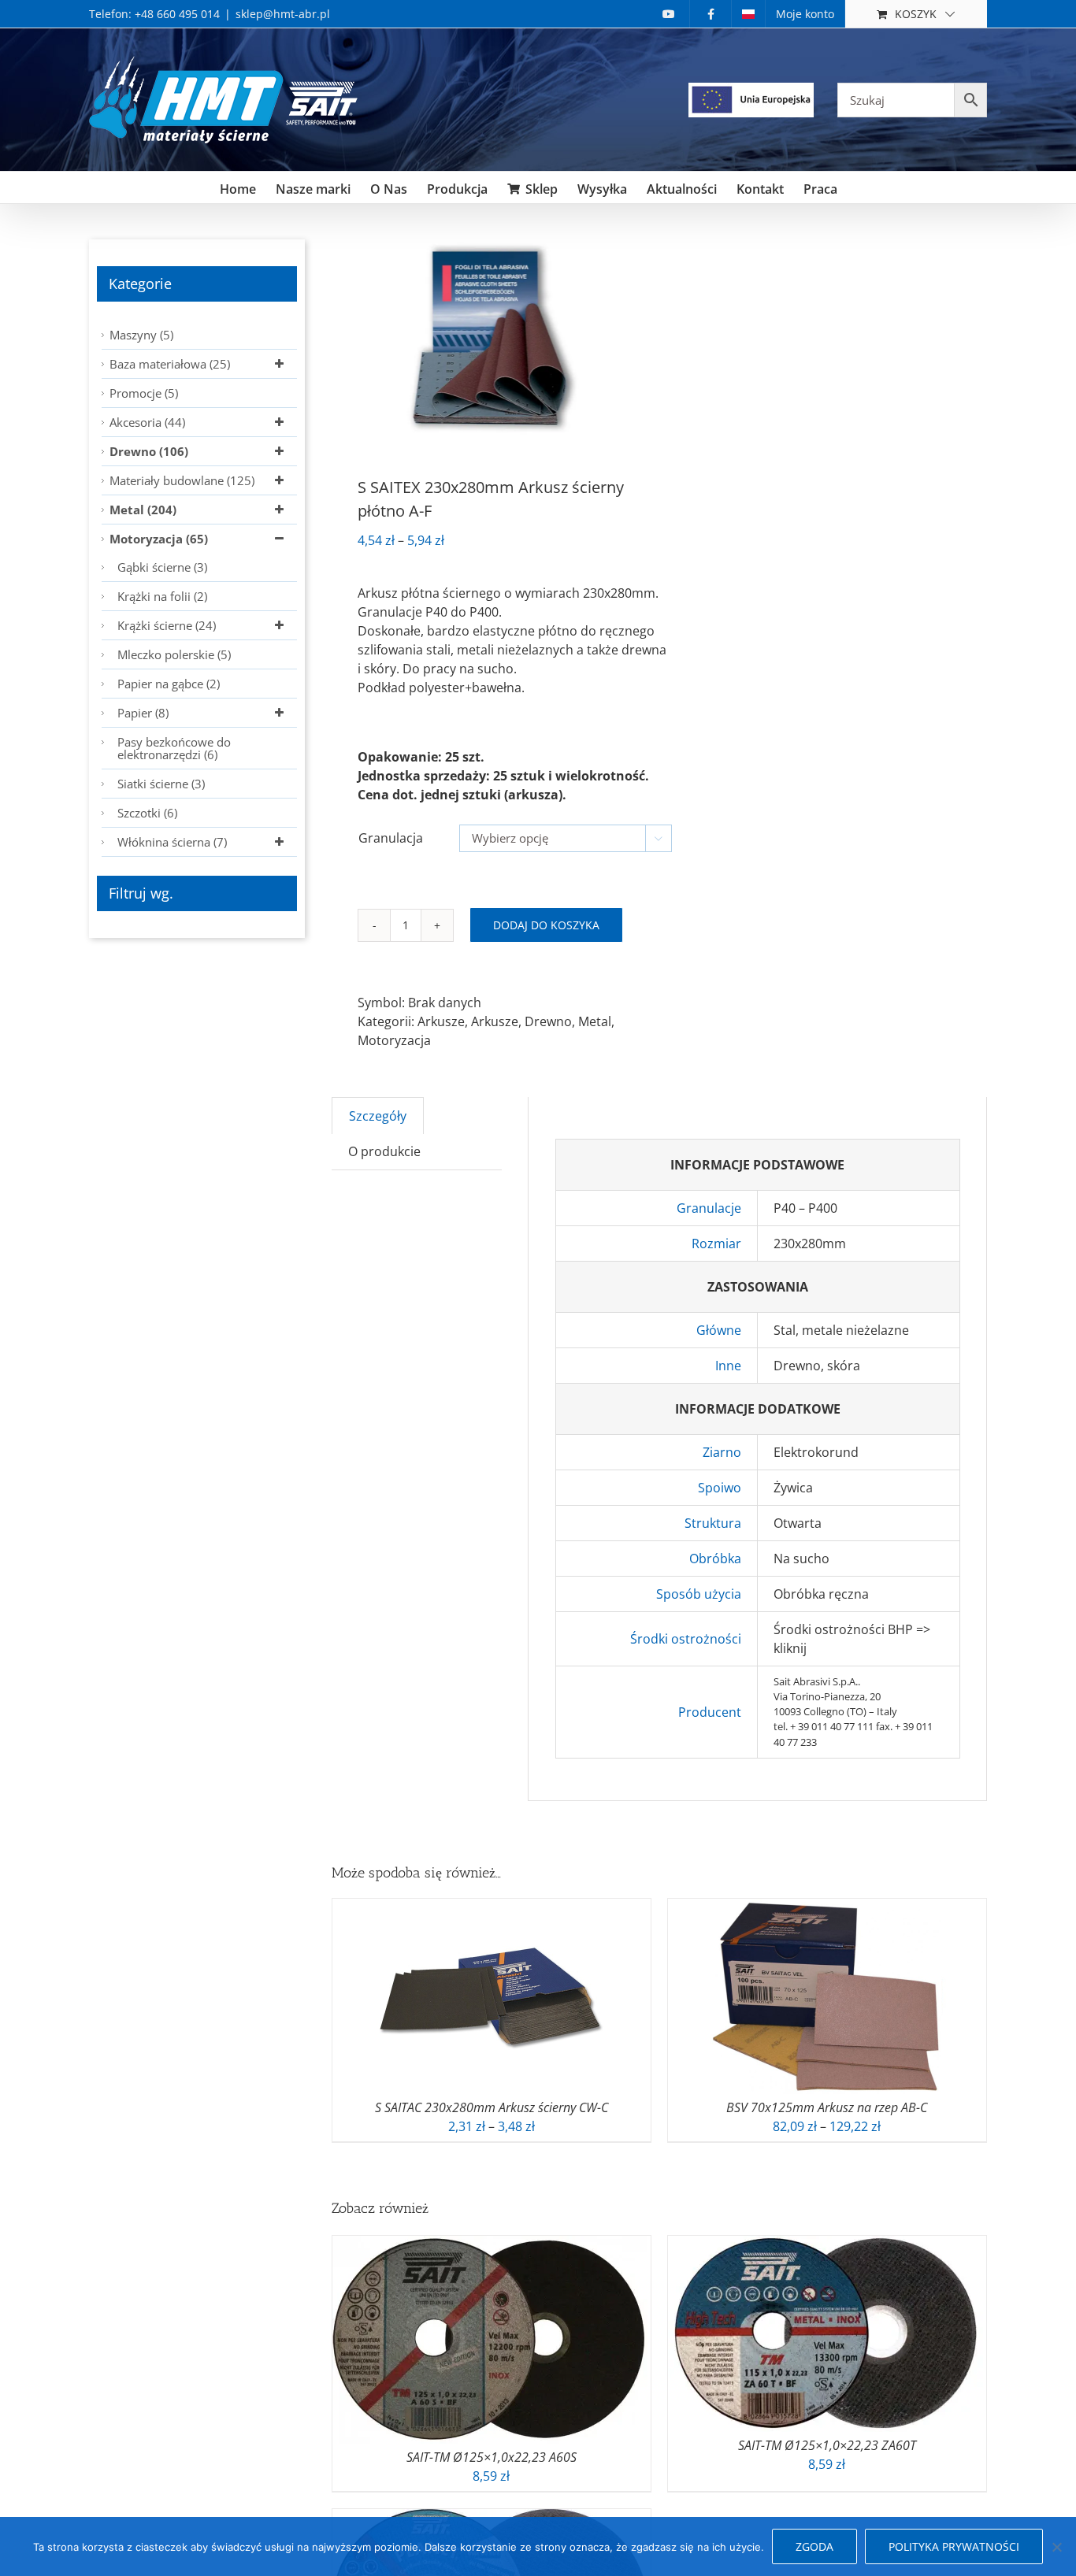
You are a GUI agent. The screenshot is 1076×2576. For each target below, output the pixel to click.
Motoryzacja (394, 1040)
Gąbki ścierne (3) (162, 567)
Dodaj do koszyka (546, 925)
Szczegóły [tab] (378, 1116)
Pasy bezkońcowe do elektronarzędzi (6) (174, 748)
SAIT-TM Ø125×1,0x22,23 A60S (492, 2457)
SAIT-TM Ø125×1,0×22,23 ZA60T (827, 2445)
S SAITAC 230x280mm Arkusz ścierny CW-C (492, 2107)
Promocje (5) (144, 393)
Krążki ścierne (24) (167, 625)
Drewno (548, 1021)
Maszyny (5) (141, 335)
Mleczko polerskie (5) (174, 654)
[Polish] (748, 14)
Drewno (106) (149, 451)
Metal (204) (143, 510)
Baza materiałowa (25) (170, 364)
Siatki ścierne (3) (161, 784)
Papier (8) (143, 713)
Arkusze (441, 1021)
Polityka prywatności (954, 2546)
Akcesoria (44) (147, 422)
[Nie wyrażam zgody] (1056, 2547)
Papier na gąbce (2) (169, 684)
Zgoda (814, 2546)
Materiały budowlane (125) (182, 480)
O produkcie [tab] (384, 1151)
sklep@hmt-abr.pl (283, 14)
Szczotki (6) (147, 813)
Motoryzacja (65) (159, 539)
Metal (595, 1021)
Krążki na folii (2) (162, 596)
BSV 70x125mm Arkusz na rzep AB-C (827, 2107)
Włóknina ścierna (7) (172, 842)
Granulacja (391, 838)
